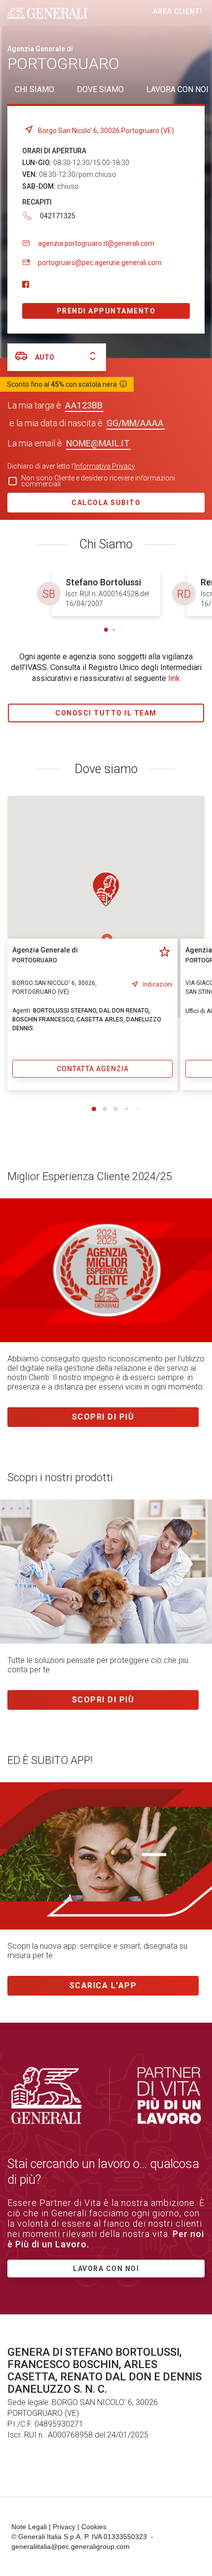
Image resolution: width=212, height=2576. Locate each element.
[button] (106, 630)
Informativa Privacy (105, 466)
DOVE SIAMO (100, 89)
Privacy (64, 2527)
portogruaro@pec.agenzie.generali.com (100, 263)
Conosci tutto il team (106, 713)
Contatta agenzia (93, 1069)
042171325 (58, 216)
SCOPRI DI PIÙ (103, 1700)
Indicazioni (158, 984)
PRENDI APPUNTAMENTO (106, 311)
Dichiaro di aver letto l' (71, 466)
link (174, 678)
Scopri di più (103, 1417)
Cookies (94, 2527)
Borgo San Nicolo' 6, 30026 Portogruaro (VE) (106, 131)
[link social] (26, 285)
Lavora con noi (106, 2269)
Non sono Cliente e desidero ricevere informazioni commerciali (98, 481)
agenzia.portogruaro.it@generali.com (96, 243)
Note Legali (29, 2527)
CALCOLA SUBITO (106, 503)
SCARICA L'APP (103, 1985)
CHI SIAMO (35, 89)
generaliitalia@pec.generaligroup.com (71, 2546)
